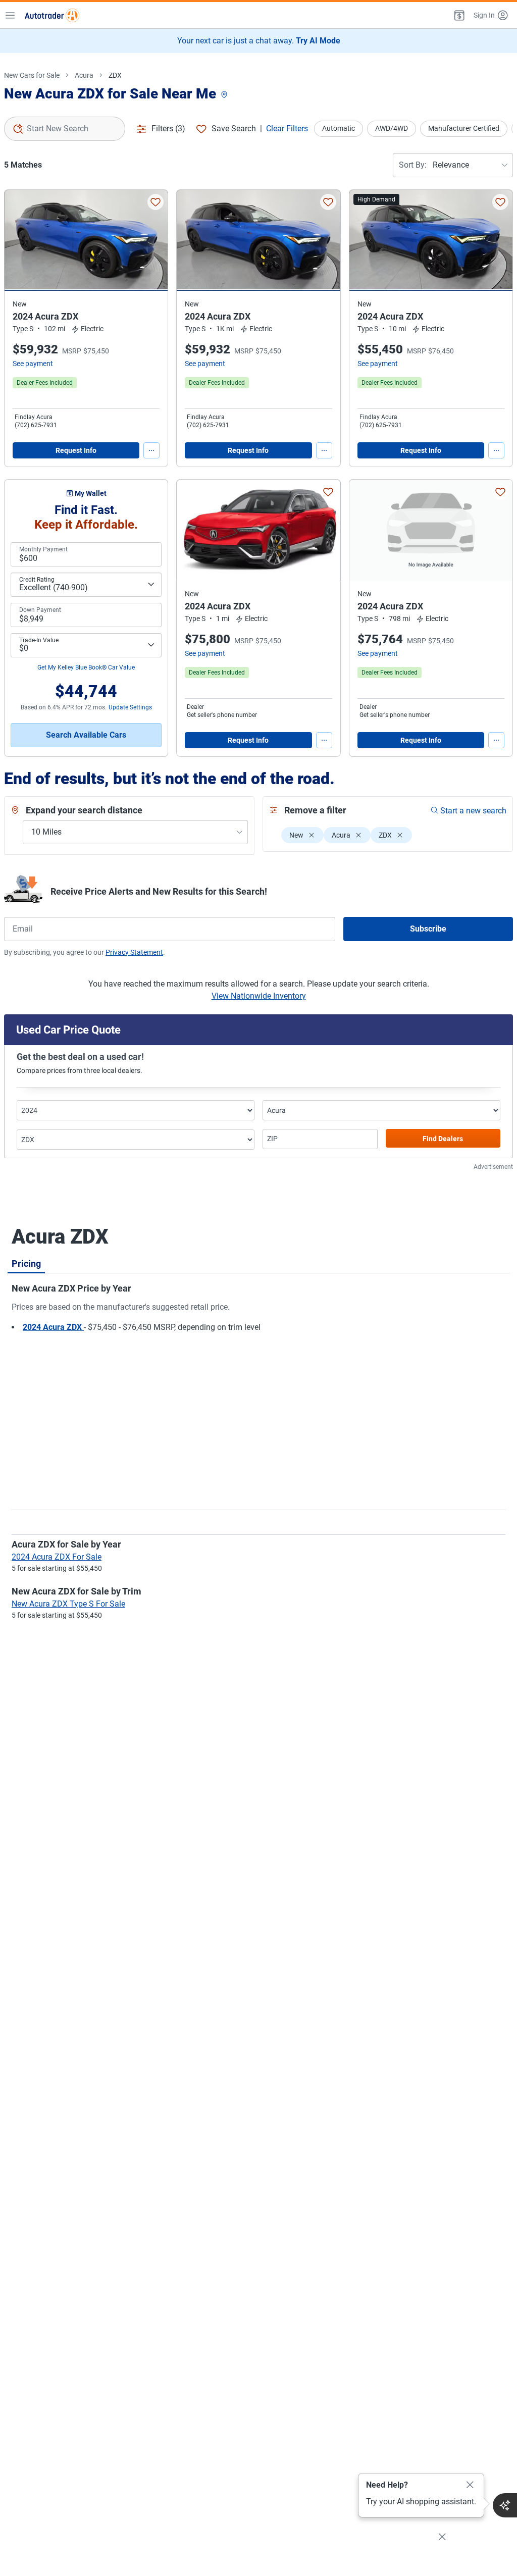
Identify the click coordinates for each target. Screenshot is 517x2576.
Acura (84, 75)
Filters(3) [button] (168, 128)
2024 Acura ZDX (53, 1327)
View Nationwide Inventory (259, 996)
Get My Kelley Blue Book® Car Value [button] (86, 667)
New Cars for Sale (32, 75)
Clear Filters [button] (287, 128)
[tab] (26, 1263)
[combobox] (65, 129)
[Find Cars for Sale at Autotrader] (52, 15)
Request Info (76, 450)
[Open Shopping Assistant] (505, 2505)
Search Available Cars (86, 735)
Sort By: (413, 165)
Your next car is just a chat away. (259, 41)
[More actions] (151, 450)
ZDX (115, 75)
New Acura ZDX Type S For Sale (68, 1604)
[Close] (470, 2485)
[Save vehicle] (156, 202)
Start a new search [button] (473, 811)
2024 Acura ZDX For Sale (57, 1557)
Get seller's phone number (222, 715)
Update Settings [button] (130, 707)
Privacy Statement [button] (134, 952)
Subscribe (428, 929)
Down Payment (40, 610)
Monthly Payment (43, 549)
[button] (458, 15)
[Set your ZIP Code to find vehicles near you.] (225, 95)
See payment (33, 364)
